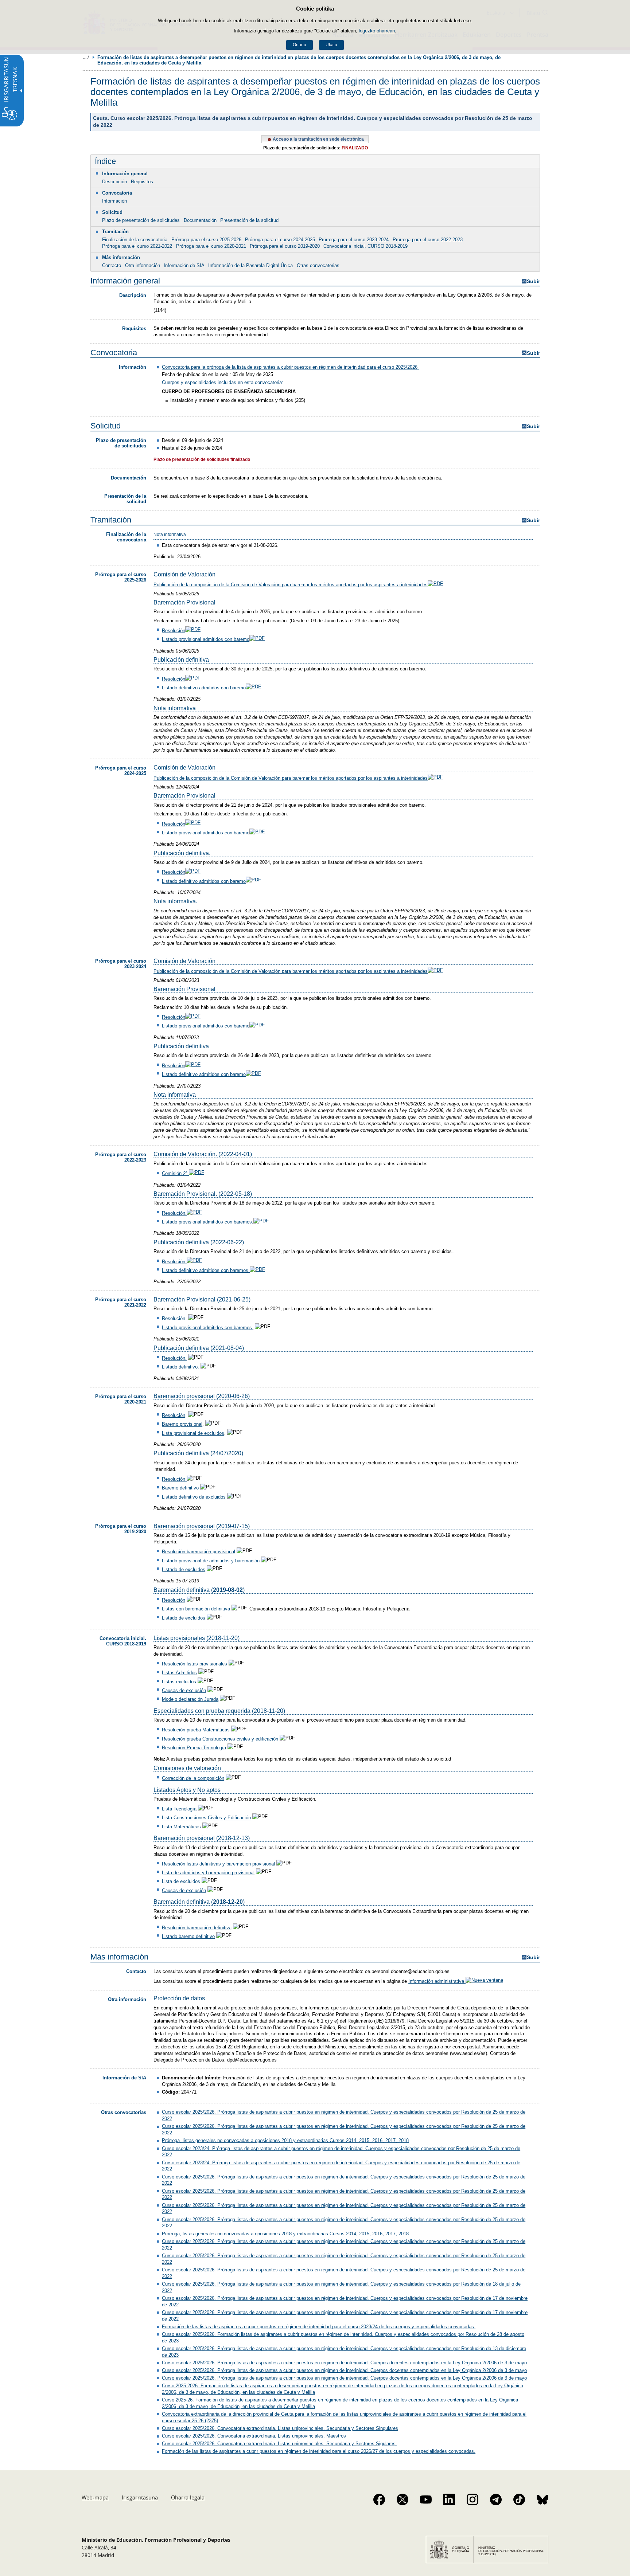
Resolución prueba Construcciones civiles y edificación (220, 1739)
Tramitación (115, 232)
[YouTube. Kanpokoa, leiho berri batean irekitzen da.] (426, 2499)
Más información (121, 257)
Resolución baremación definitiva (197, 1928)
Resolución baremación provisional (199, 1552)
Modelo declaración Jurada (190, 1699)
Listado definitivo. (180, 1367)
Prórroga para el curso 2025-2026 (206, 240)
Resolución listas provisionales (195, 1664)
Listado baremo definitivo (188, 1936)
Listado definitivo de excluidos (194, 1497)
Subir (533, 281)
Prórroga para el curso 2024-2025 (280, 240)
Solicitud (112, 212)
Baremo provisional (182, 1424)
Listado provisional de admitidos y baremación (211, 1561)
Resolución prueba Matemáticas (196, 1730)
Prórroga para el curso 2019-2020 (285, 246)
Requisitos (142, 182)
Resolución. (174, 1213)
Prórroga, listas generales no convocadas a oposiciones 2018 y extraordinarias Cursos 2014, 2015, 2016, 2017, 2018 (285, 2140)
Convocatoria (117, 193)
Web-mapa (95, 2497)
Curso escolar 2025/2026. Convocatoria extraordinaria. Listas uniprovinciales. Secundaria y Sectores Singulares (280, 2428)
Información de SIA (184, 265)
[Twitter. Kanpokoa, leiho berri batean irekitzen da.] (402, 2499)
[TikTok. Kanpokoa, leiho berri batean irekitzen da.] (519, 2499)
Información (114, 201)
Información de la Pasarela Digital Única (250, 265)
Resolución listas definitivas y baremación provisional (218, 1864)
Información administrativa (437, 1981)
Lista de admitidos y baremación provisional (208, 1873)
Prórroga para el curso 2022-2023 (428, 240)
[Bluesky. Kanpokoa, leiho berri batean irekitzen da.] (542, 2499)
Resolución (174, 631)
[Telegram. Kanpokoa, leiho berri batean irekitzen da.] (496, 2499)
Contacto (112, 265)
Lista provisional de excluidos (193, 1433)
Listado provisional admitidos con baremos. (208, 1222)
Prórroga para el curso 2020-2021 (211, 246)
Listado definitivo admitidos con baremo (204, 688)
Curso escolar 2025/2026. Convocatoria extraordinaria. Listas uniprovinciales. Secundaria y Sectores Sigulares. (279, 2444)
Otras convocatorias (318, 265)
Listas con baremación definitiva (196, 1609)
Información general (125, 174)
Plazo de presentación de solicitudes (141, 220)
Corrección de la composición (193, 1778)
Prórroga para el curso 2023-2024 (354, 240)
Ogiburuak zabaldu (86, 57)
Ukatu (331, 45)
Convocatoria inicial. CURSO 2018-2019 (365, 246)
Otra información (143, 265)
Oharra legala (188, 2497)
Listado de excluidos (184, 1569)
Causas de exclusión (184, 1690)
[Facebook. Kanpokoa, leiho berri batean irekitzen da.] (379, 2499)
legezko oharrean (377, 31)
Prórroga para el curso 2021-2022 (137, 246)
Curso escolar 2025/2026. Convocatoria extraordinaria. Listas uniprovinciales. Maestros (254, 2436)
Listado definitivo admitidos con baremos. (206, 1270)
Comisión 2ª (175, 1173)
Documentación (200, 220)
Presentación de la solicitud (249, 220)
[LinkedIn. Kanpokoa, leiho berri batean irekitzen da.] (449, 2499)
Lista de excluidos (181, 1882)
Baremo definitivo (180, 1488)
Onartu (300, 45)
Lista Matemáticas (181, 1827)
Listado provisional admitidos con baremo (206, 639)
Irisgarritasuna (140, 2497)
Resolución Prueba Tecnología (194, 1748)
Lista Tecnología (179, 1809)
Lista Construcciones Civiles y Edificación (206, 1818)
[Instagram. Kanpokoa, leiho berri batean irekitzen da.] (472, 2499)
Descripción (114, 182)
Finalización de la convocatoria (135, 240)
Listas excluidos (179, 1682)
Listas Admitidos (179, 1673)
